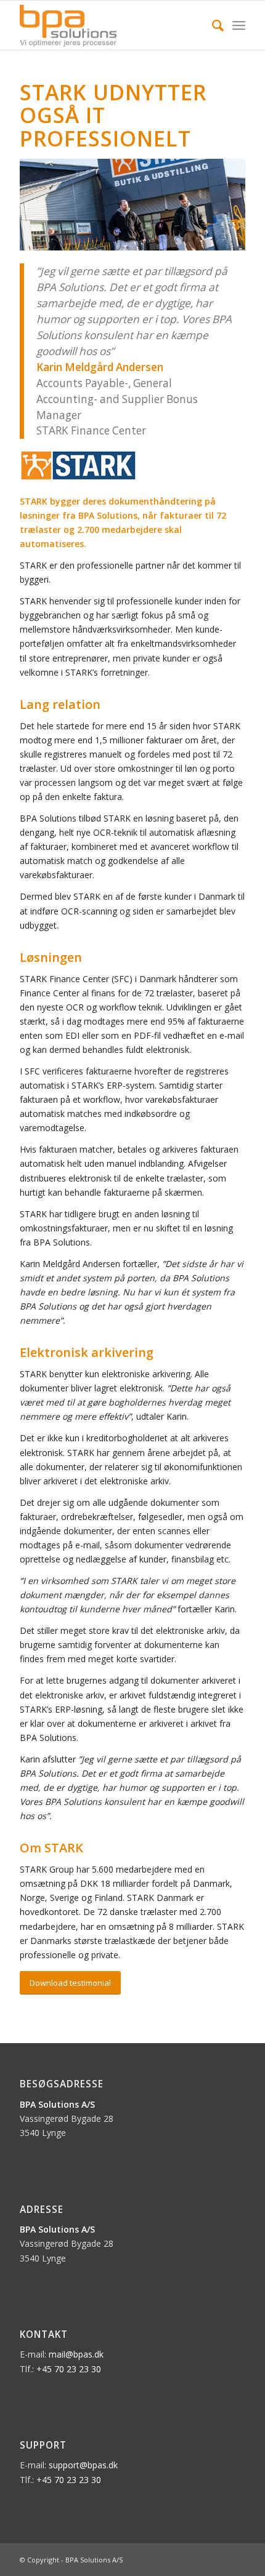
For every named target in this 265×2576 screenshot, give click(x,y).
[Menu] (239, 25)
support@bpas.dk (83, 2465)
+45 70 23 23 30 (69, 2369)
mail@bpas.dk (76, 2354)
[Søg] (212, 25)
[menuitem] (212, 25)
